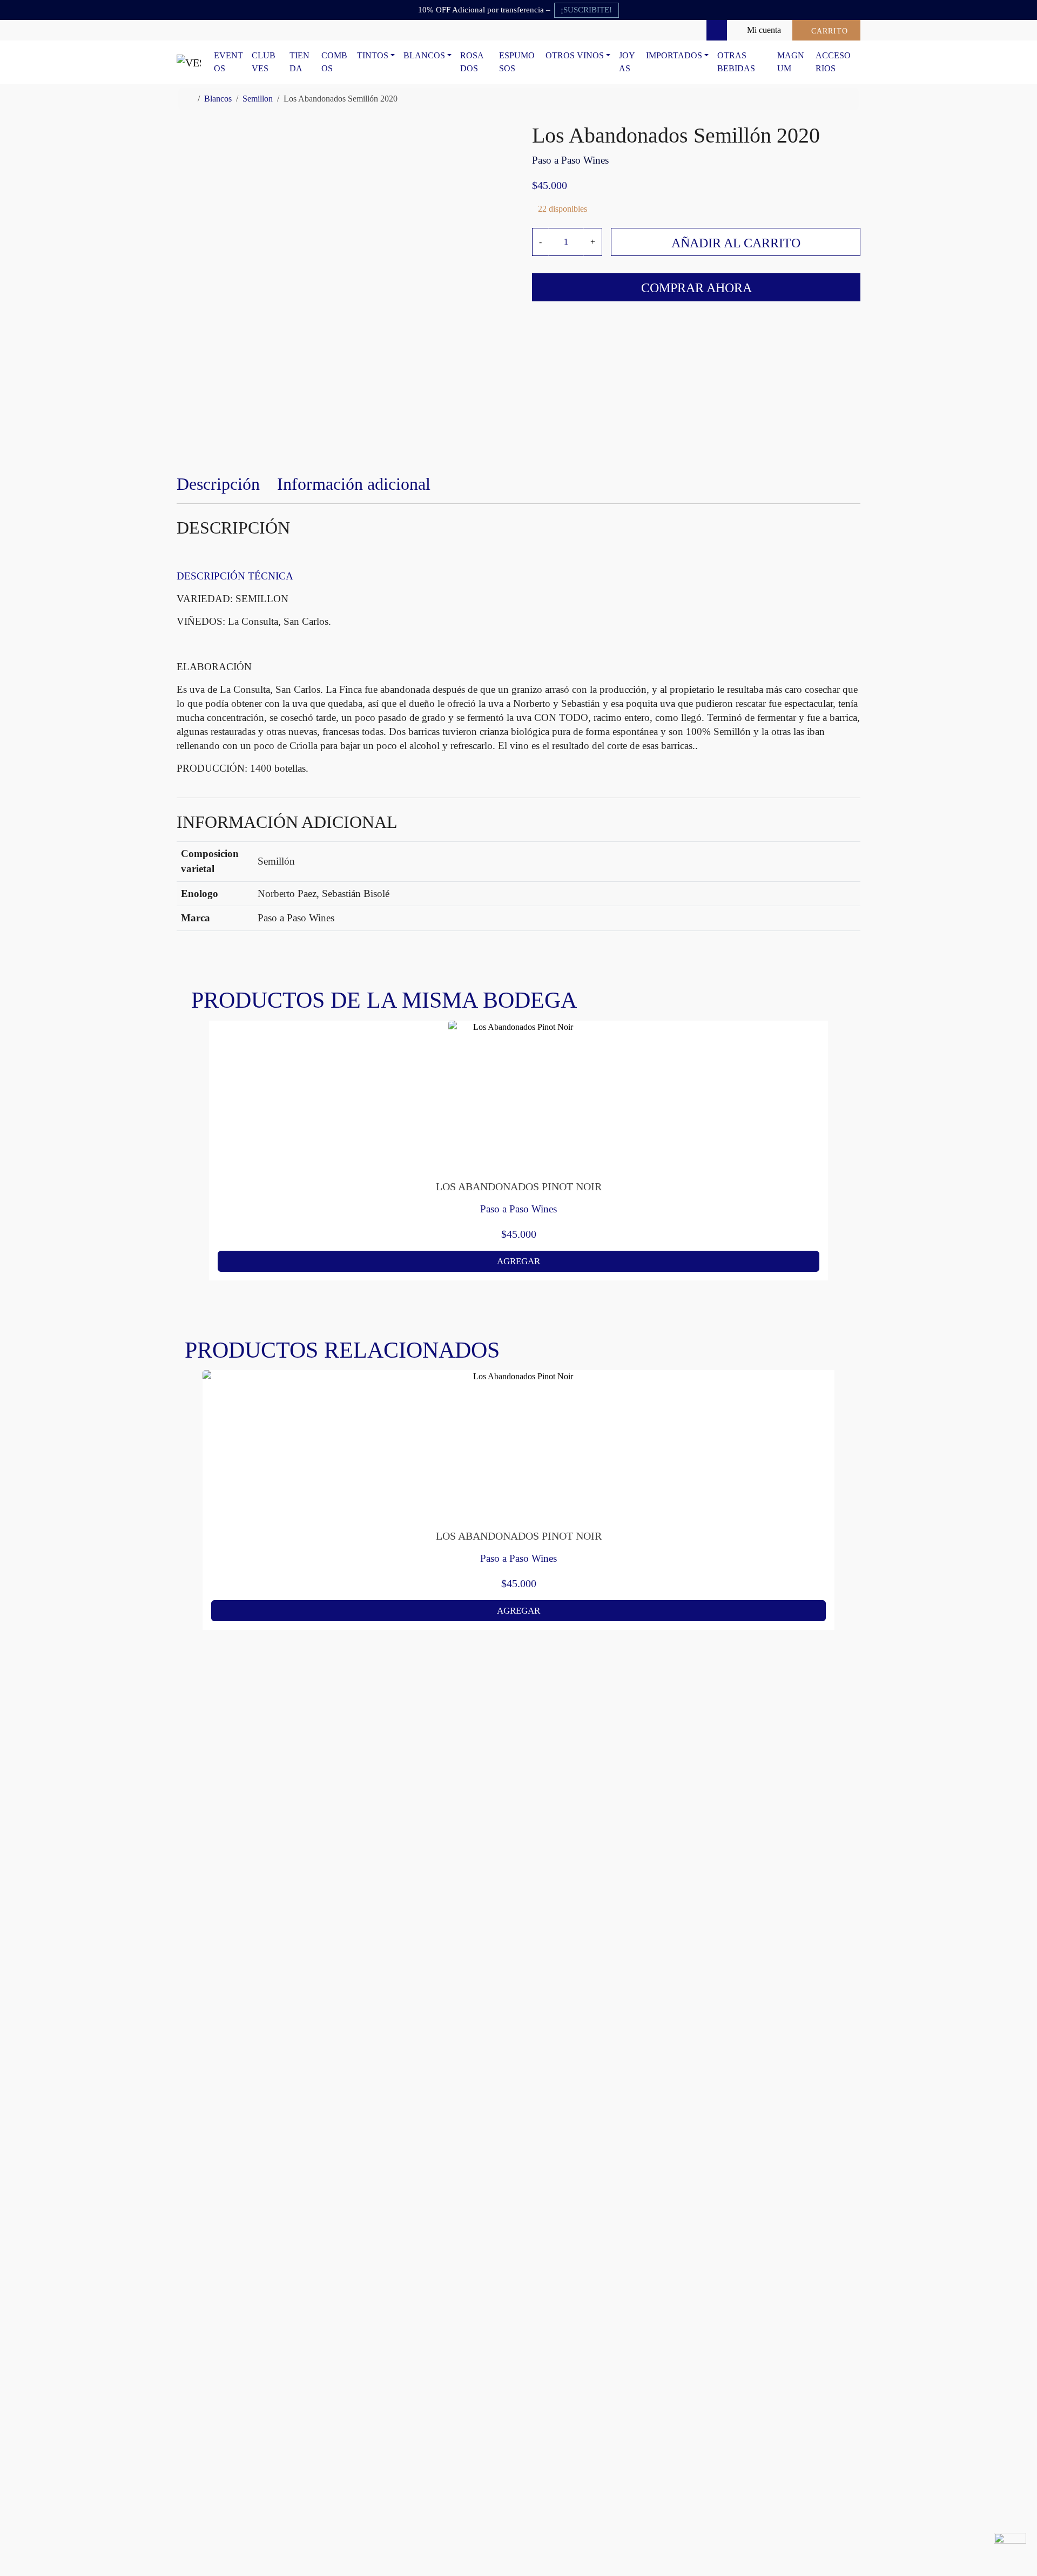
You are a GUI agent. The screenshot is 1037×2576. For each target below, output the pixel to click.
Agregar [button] (518, 1261)
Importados (674, 55)
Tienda (299, 62)
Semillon (258, 99)
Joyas (627, 62)
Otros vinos (575, 55)
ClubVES (264, 62)
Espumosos (517, 62)
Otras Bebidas (736, 62)
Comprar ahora (696, 288)
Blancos (424, 55)
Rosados (472, 62)
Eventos (228, 62)
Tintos (373, 55)
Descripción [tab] (218, 484)
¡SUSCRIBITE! (586, 10)
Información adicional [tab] (354, 484)
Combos (334, 62)
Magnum (791, 62)
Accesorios (833, 62)
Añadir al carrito (736, 243)
